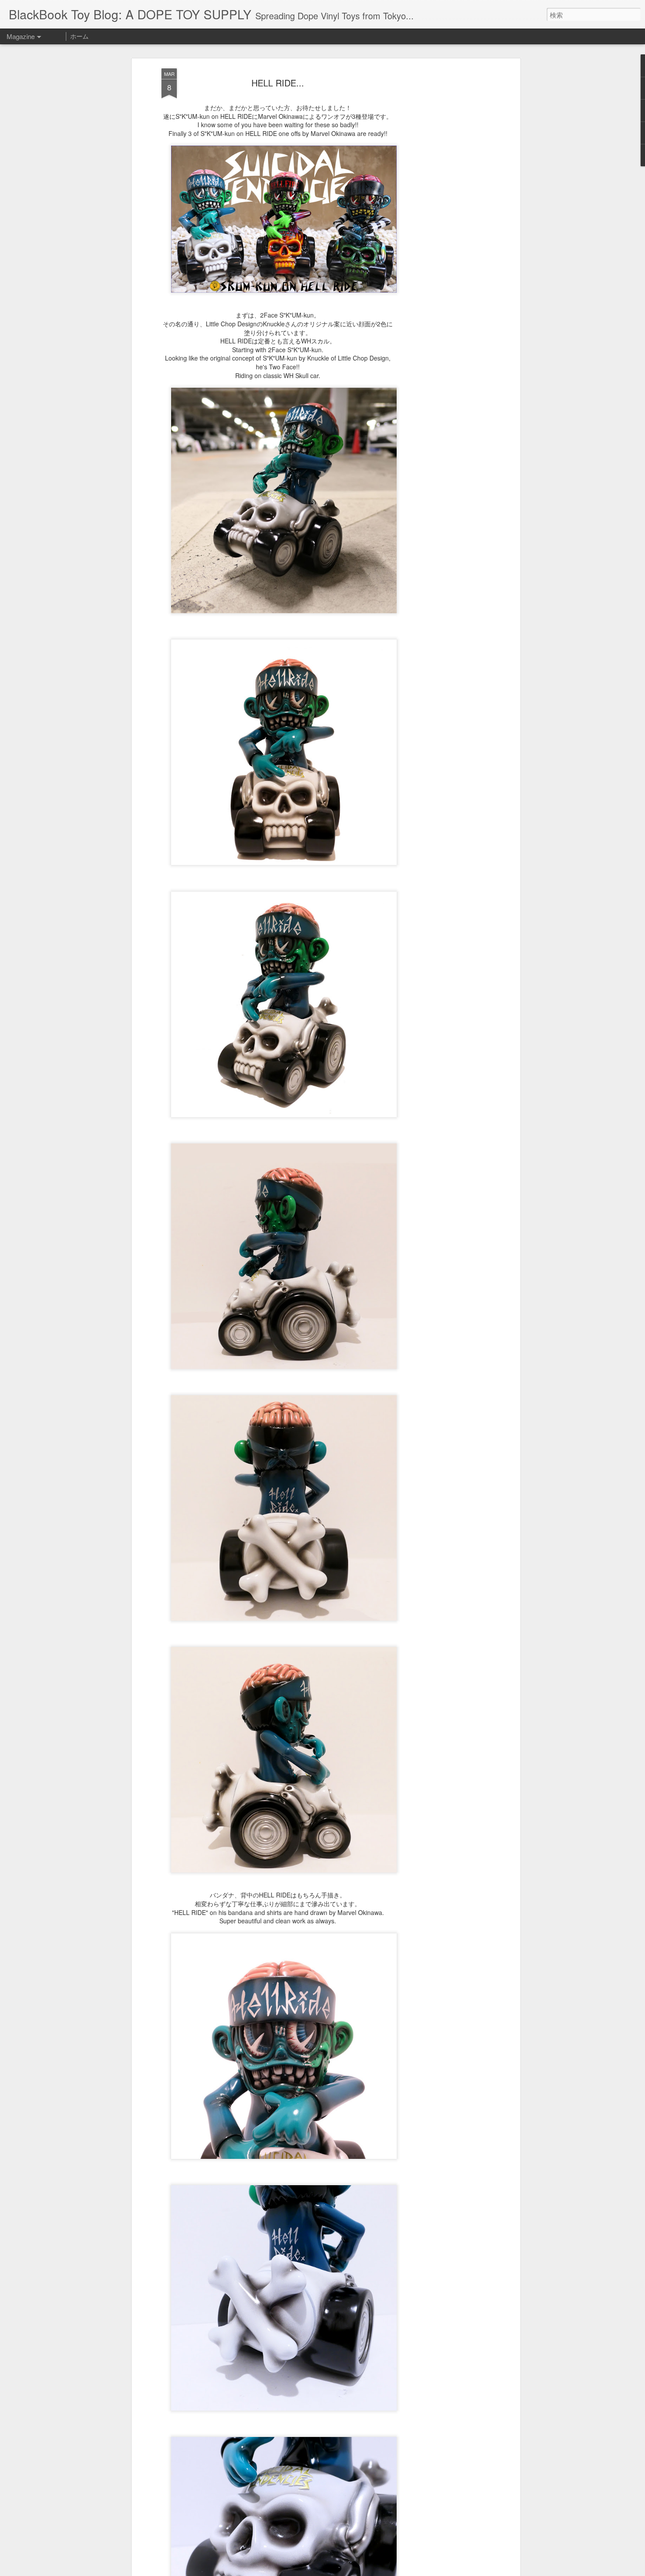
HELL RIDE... (278, 83)
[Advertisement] (442, 207)
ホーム (79, 36)
